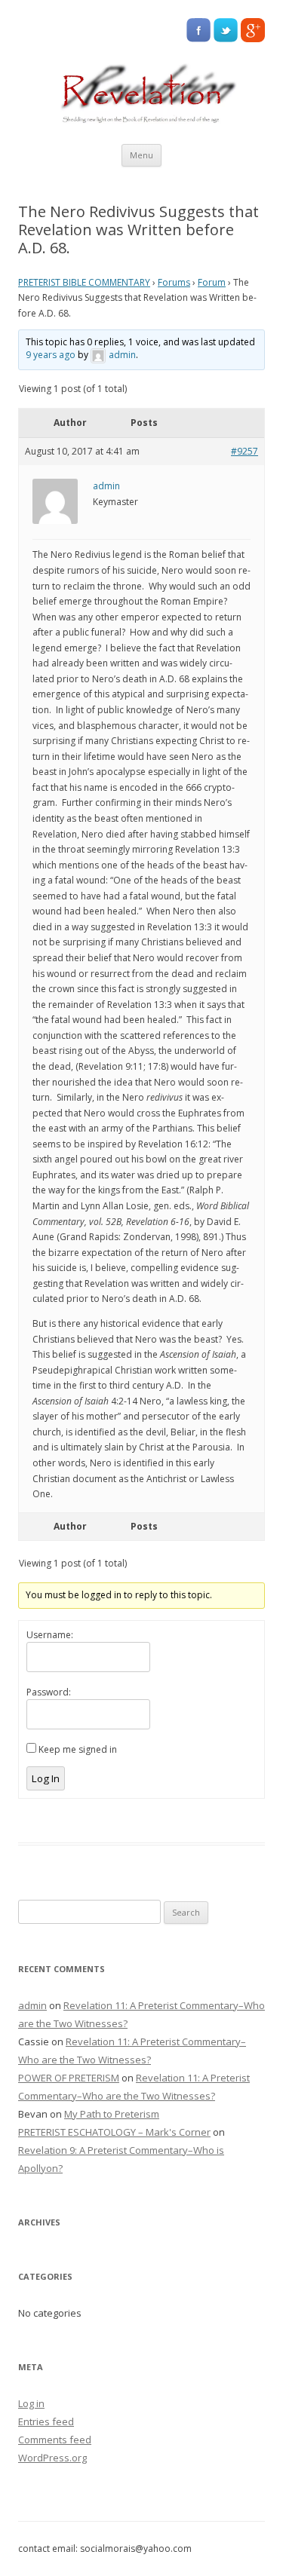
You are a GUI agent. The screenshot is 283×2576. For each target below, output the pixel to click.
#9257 (245, 451)
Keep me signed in (78, 1749)
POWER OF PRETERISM (69, 2078)
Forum (212, 282)
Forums (174, 282)
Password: (49, 1692)
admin (32, 2005)
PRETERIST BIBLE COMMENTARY (84, 282)
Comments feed (55, 2440)
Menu (141, 155)
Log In (46, 1778)
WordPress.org (52, 2458)
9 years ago (51, 355)
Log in (31, 2403)
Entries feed (46, 2421)
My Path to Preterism (112, 2114)
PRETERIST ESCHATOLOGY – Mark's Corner (114, 2132)
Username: (50, 1635)
